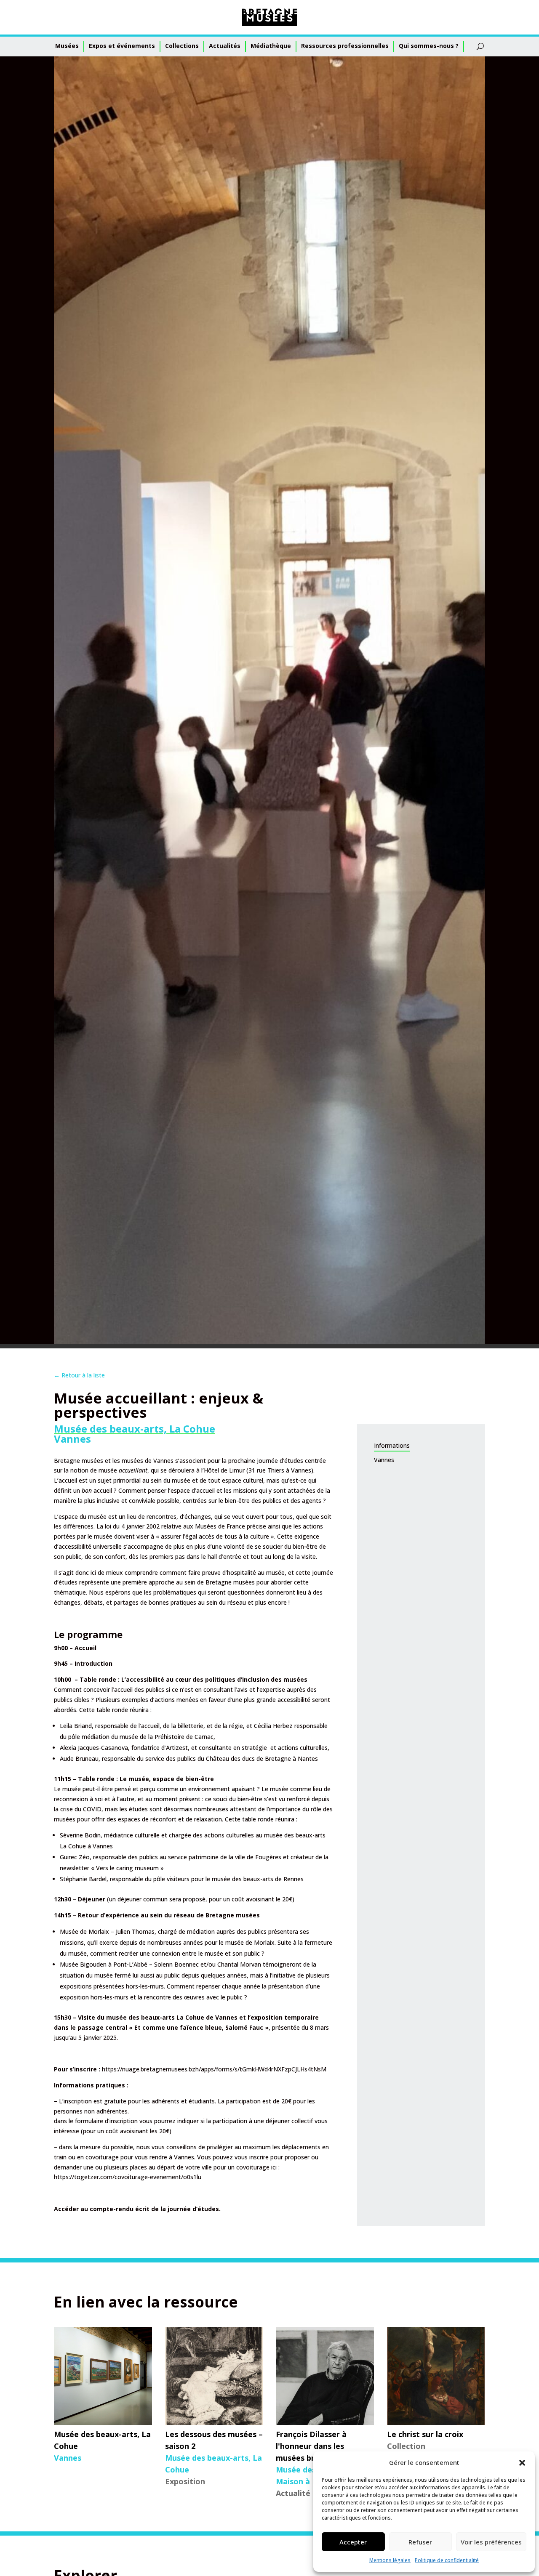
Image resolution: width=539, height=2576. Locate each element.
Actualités (225, 46)
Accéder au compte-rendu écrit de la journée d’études (136, 2209)
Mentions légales (390, 2560)
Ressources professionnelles (345, 46)
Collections (182, 46)
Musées (67, 46)
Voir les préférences (491, 2542)
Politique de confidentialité (447, 2560)
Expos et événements (122, 46)
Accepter (353, 2542)
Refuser (420, 2542)
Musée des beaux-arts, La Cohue (135, 1429)
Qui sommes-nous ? (429, 46)
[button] (522, 2463)
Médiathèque (271, 46)
